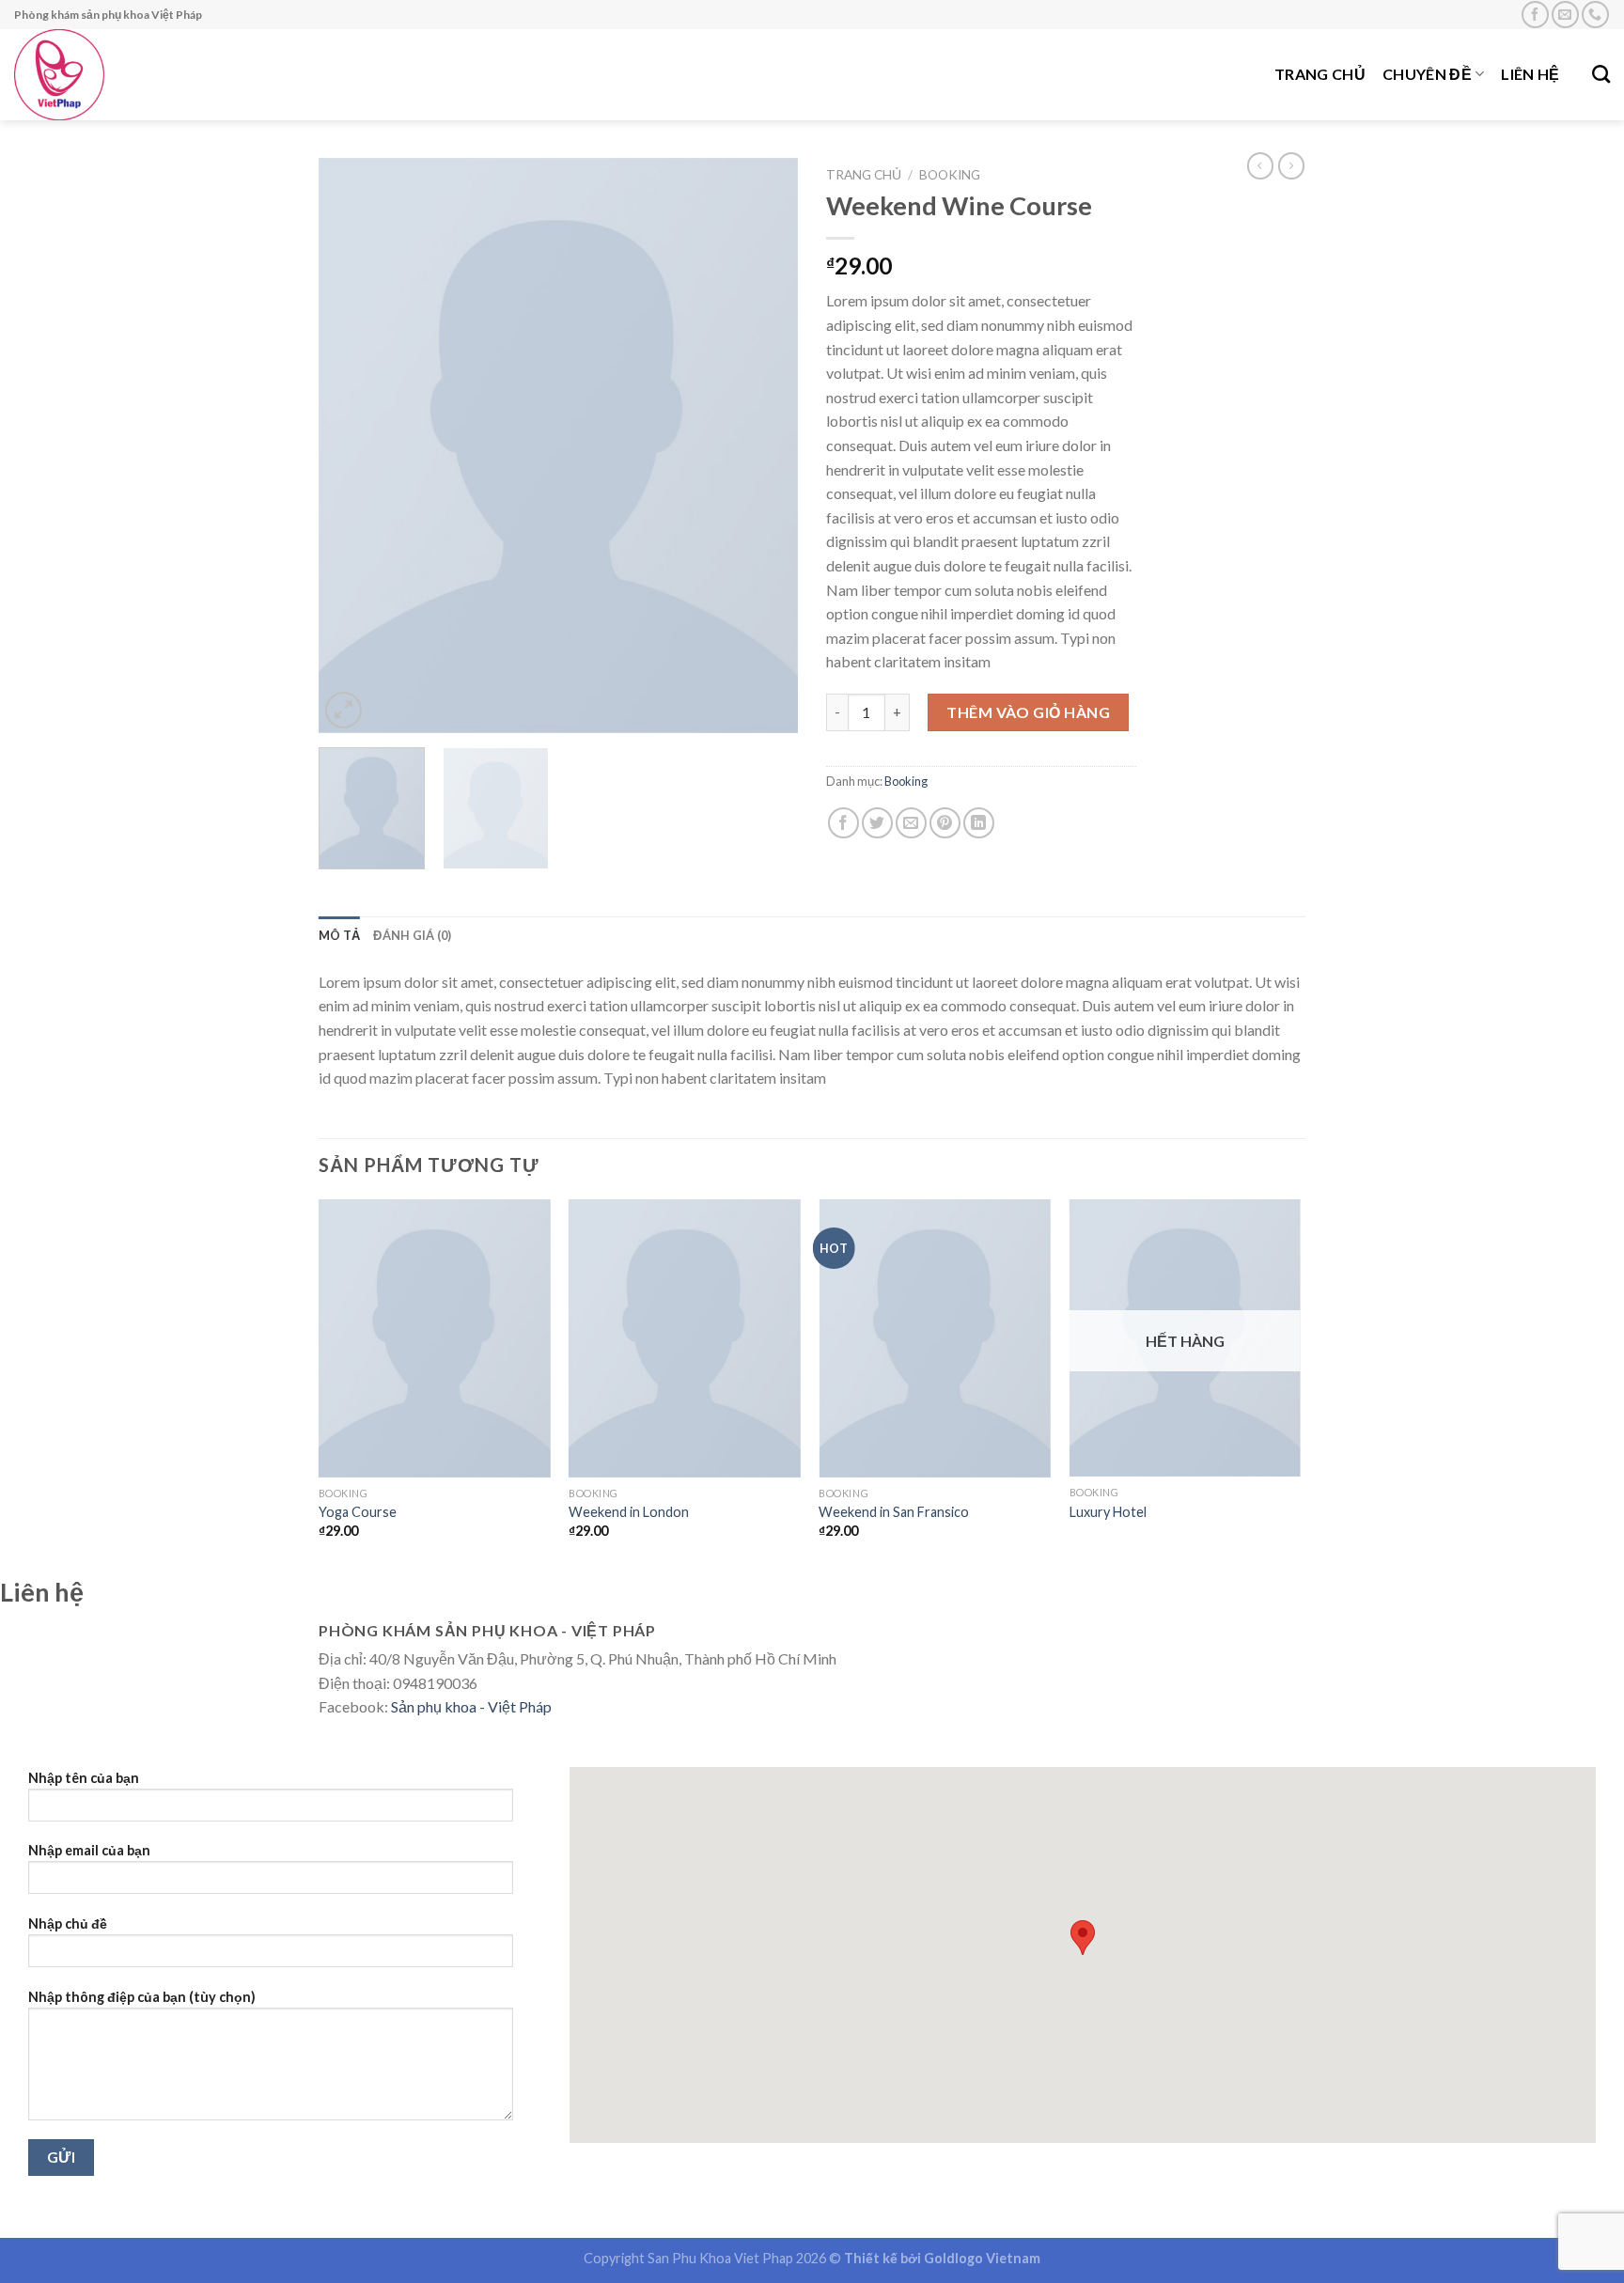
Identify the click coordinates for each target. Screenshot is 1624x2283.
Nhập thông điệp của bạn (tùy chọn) (142, 1997)
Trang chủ (1320, 74)
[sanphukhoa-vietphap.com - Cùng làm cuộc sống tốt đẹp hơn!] (135, 75)
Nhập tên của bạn (84, 1778)
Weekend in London (629, 1512)
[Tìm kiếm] (1601, 74)
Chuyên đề (1427, 74)
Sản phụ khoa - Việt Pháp (471, 1706)
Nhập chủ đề (68, 1923)
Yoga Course (358, 1512)
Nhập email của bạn (89, 1850)
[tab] (339, 935)
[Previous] (351, 446)
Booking (950, 175)
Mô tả (339, 935)
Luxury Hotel (1108, 1512)
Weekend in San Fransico (894, 1512)
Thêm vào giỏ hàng (1028, 712)
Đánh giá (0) (412, 935)
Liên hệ (1530, 74)
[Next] (765, 446)
